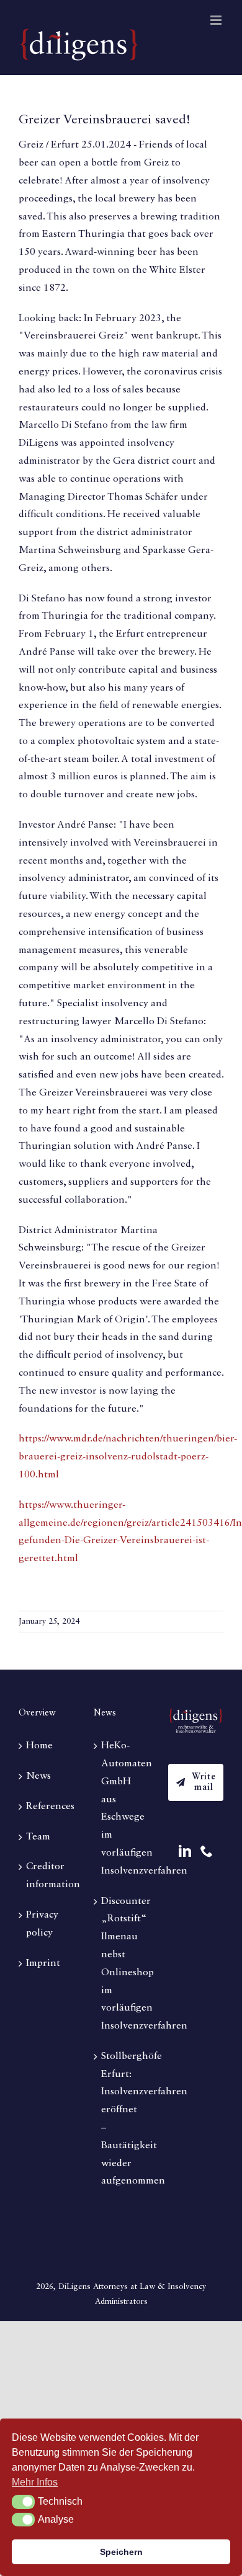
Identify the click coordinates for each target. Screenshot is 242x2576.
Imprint (43, 1963)
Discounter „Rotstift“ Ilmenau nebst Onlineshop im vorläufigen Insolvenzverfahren (122, 1964)
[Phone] (207, 1851)
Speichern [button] (121, 2552)
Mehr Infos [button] (35, 2482)
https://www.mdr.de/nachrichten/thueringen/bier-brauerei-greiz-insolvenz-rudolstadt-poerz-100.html (128, 1457)
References (47, 1807)
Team (38, 1837)
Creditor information (47, 1876)
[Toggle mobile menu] (217, 20)
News (38, 1776)
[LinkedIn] (185, 1851)
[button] (23, 2502)
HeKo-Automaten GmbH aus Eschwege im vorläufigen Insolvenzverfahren (122, 1808)
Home (39, 1746)
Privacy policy (42, 1924)
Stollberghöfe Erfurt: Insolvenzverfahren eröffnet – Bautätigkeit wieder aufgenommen (122, 2119)
